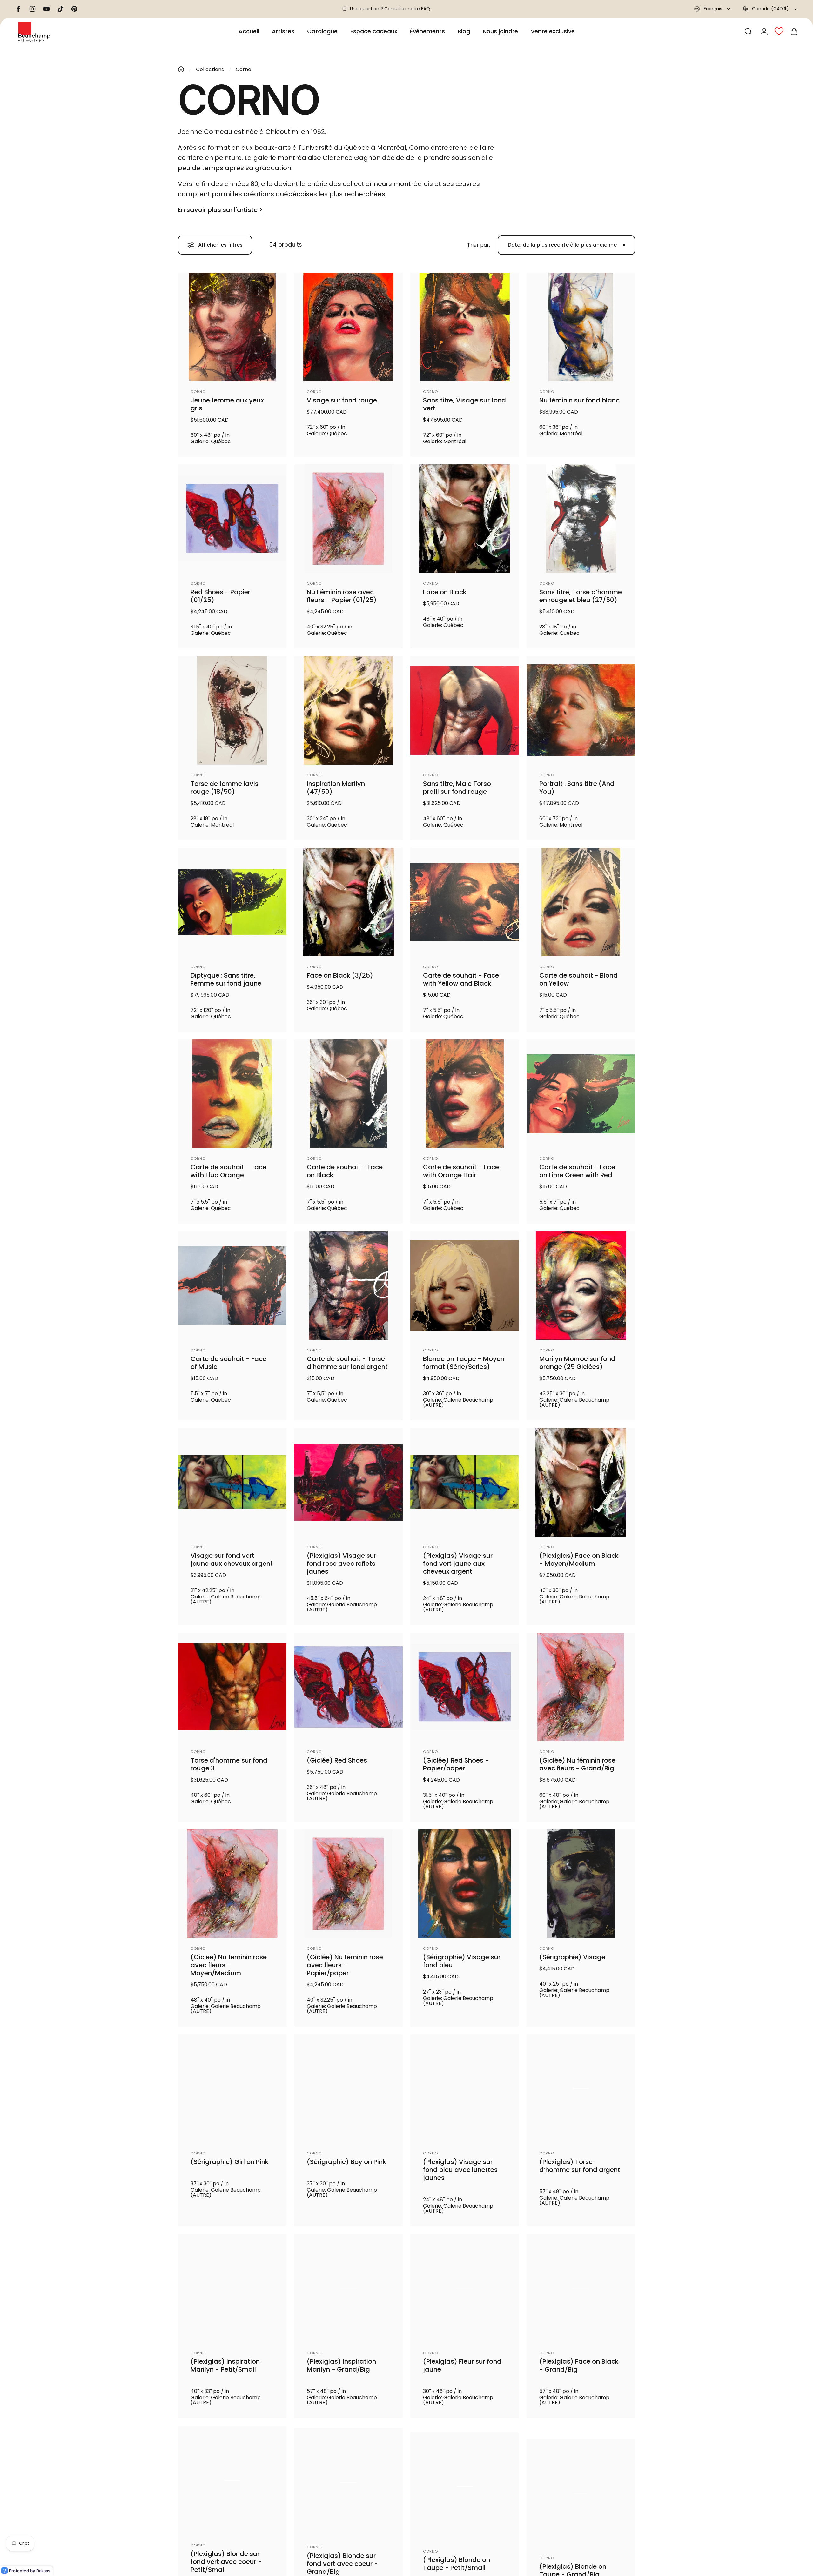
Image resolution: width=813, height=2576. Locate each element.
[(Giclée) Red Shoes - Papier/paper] (465, 1687)
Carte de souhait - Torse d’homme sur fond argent (347, 1363)
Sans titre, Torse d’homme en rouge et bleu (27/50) (581, 596)
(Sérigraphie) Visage (572, 1957)
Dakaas (43, 2571)
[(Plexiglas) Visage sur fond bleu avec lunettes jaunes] (465, 2088)
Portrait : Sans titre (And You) (577, 788)
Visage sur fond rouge (342, 400)
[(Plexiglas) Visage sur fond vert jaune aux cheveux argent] (465, 1482)
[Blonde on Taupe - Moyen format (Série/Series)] (465, 1285)
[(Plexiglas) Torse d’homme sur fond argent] (581, 2088)
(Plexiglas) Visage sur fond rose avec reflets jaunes (342, 1564)
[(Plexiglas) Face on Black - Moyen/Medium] (581, 1482)
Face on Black (445, 592)
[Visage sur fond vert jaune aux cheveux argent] (232, 1482)
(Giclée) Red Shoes (337, 1760)
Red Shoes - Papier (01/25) (220, 596)
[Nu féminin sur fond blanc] (581, 327)
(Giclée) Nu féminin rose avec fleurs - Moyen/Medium (229, 1965)
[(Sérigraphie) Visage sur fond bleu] (465, 1884)
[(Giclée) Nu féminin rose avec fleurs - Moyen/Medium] (232, 1884)
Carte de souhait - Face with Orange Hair (461, 1171)
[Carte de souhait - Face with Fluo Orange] (232, 1094)
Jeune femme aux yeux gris (227, 404)
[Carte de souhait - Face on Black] (348, 1094)
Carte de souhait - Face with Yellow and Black (461, 979)
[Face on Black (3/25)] (348, 902)
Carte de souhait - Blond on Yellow (578, 979)
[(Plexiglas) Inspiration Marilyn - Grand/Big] (348, 2293)
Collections (210, 69)
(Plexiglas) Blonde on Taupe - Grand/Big (573, 2567)
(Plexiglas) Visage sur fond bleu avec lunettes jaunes (460, 2170)
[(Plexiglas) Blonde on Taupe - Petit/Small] (465, 2490)
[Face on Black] (465, 519)
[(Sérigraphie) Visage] (581, 1884)
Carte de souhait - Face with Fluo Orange (228, 1171)
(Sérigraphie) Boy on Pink (346, 2162)
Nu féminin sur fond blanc (579, 400)
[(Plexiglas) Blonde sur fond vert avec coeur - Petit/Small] (232, 2490)
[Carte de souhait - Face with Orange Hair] (465, 1094)
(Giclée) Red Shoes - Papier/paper (456, 1764)
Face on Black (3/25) (340, 976)
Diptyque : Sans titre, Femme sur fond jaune (226, 979)
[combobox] (713, 9)
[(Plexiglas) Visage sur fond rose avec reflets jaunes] (348, 1482)
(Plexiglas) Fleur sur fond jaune (462, 2371)
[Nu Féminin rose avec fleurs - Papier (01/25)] (348, 519)
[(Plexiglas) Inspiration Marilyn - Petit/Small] (232, 2293)
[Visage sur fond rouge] (348, 327)
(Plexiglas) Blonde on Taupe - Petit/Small (457, 2567)
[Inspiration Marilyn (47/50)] (348, 710)
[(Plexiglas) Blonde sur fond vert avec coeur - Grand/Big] (348, 2490)
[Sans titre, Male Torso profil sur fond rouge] (465, 710)
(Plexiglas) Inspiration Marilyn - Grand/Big (341, 2371)
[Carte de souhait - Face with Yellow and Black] (465, 902)
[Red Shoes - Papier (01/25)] (232, 519)
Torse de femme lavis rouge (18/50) (225, 788)
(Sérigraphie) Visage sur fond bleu (462, 1961)
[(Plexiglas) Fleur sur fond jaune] (465, 2293)
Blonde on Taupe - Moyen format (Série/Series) (464, 1363)
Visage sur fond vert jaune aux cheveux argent (232, 1560)
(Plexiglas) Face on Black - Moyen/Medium (579, 1560)
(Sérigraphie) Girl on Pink (230, 2162)
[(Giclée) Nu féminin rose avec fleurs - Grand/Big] (581, 1687)
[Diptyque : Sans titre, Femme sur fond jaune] (232, 902)
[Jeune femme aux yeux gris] (232, 327)
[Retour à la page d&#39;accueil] (181, 69)
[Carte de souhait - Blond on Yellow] (581, 902)
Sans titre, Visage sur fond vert (464, 404)
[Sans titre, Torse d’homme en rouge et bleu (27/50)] (581, 519)
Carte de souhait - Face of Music (228, 1363)
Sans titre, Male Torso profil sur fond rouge (457, 788)
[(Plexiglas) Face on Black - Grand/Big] (581, 2293)
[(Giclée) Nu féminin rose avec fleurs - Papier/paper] (348, 1884)
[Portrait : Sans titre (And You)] (581, 710)
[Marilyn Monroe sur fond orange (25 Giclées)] (581, 1285)
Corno (198, 392)
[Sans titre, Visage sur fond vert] (465, 327)
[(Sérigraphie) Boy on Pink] (348, 2088)
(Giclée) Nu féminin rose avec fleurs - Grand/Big (577, 1764)
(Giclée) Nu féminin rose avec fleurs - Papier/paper (345, 1965)
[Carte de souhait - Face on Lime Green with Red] (581, 1094)
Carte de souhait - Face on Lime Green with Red (577, 1171)
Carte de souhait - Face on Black (345, 1171)
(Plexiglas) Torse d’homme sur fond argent (580, 2166)
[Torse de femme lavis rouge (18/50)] (232, 710)
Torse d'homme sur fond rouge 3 (229, 1764)
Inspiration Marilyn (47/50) (336, 788)
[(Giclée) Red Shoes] (348, 1687)
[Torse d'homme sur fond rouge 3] (232, 1687)
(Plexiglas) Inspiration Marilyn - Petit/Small (225, 2371)
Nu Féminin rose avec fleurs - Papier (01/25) (342, 596)
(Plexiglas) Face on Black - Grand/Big (579, 2371)
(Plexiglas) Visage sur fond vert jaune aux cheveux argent (458, 1564)
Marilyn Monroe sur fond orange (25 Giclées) (577, 1363)
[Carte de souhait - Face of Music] (232, 1285)
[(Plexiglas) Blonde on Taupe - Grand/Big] (581, 2490)
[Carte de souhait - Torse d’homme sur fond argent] (348, 1285)
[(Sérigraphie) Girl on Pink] (232, 2088)
